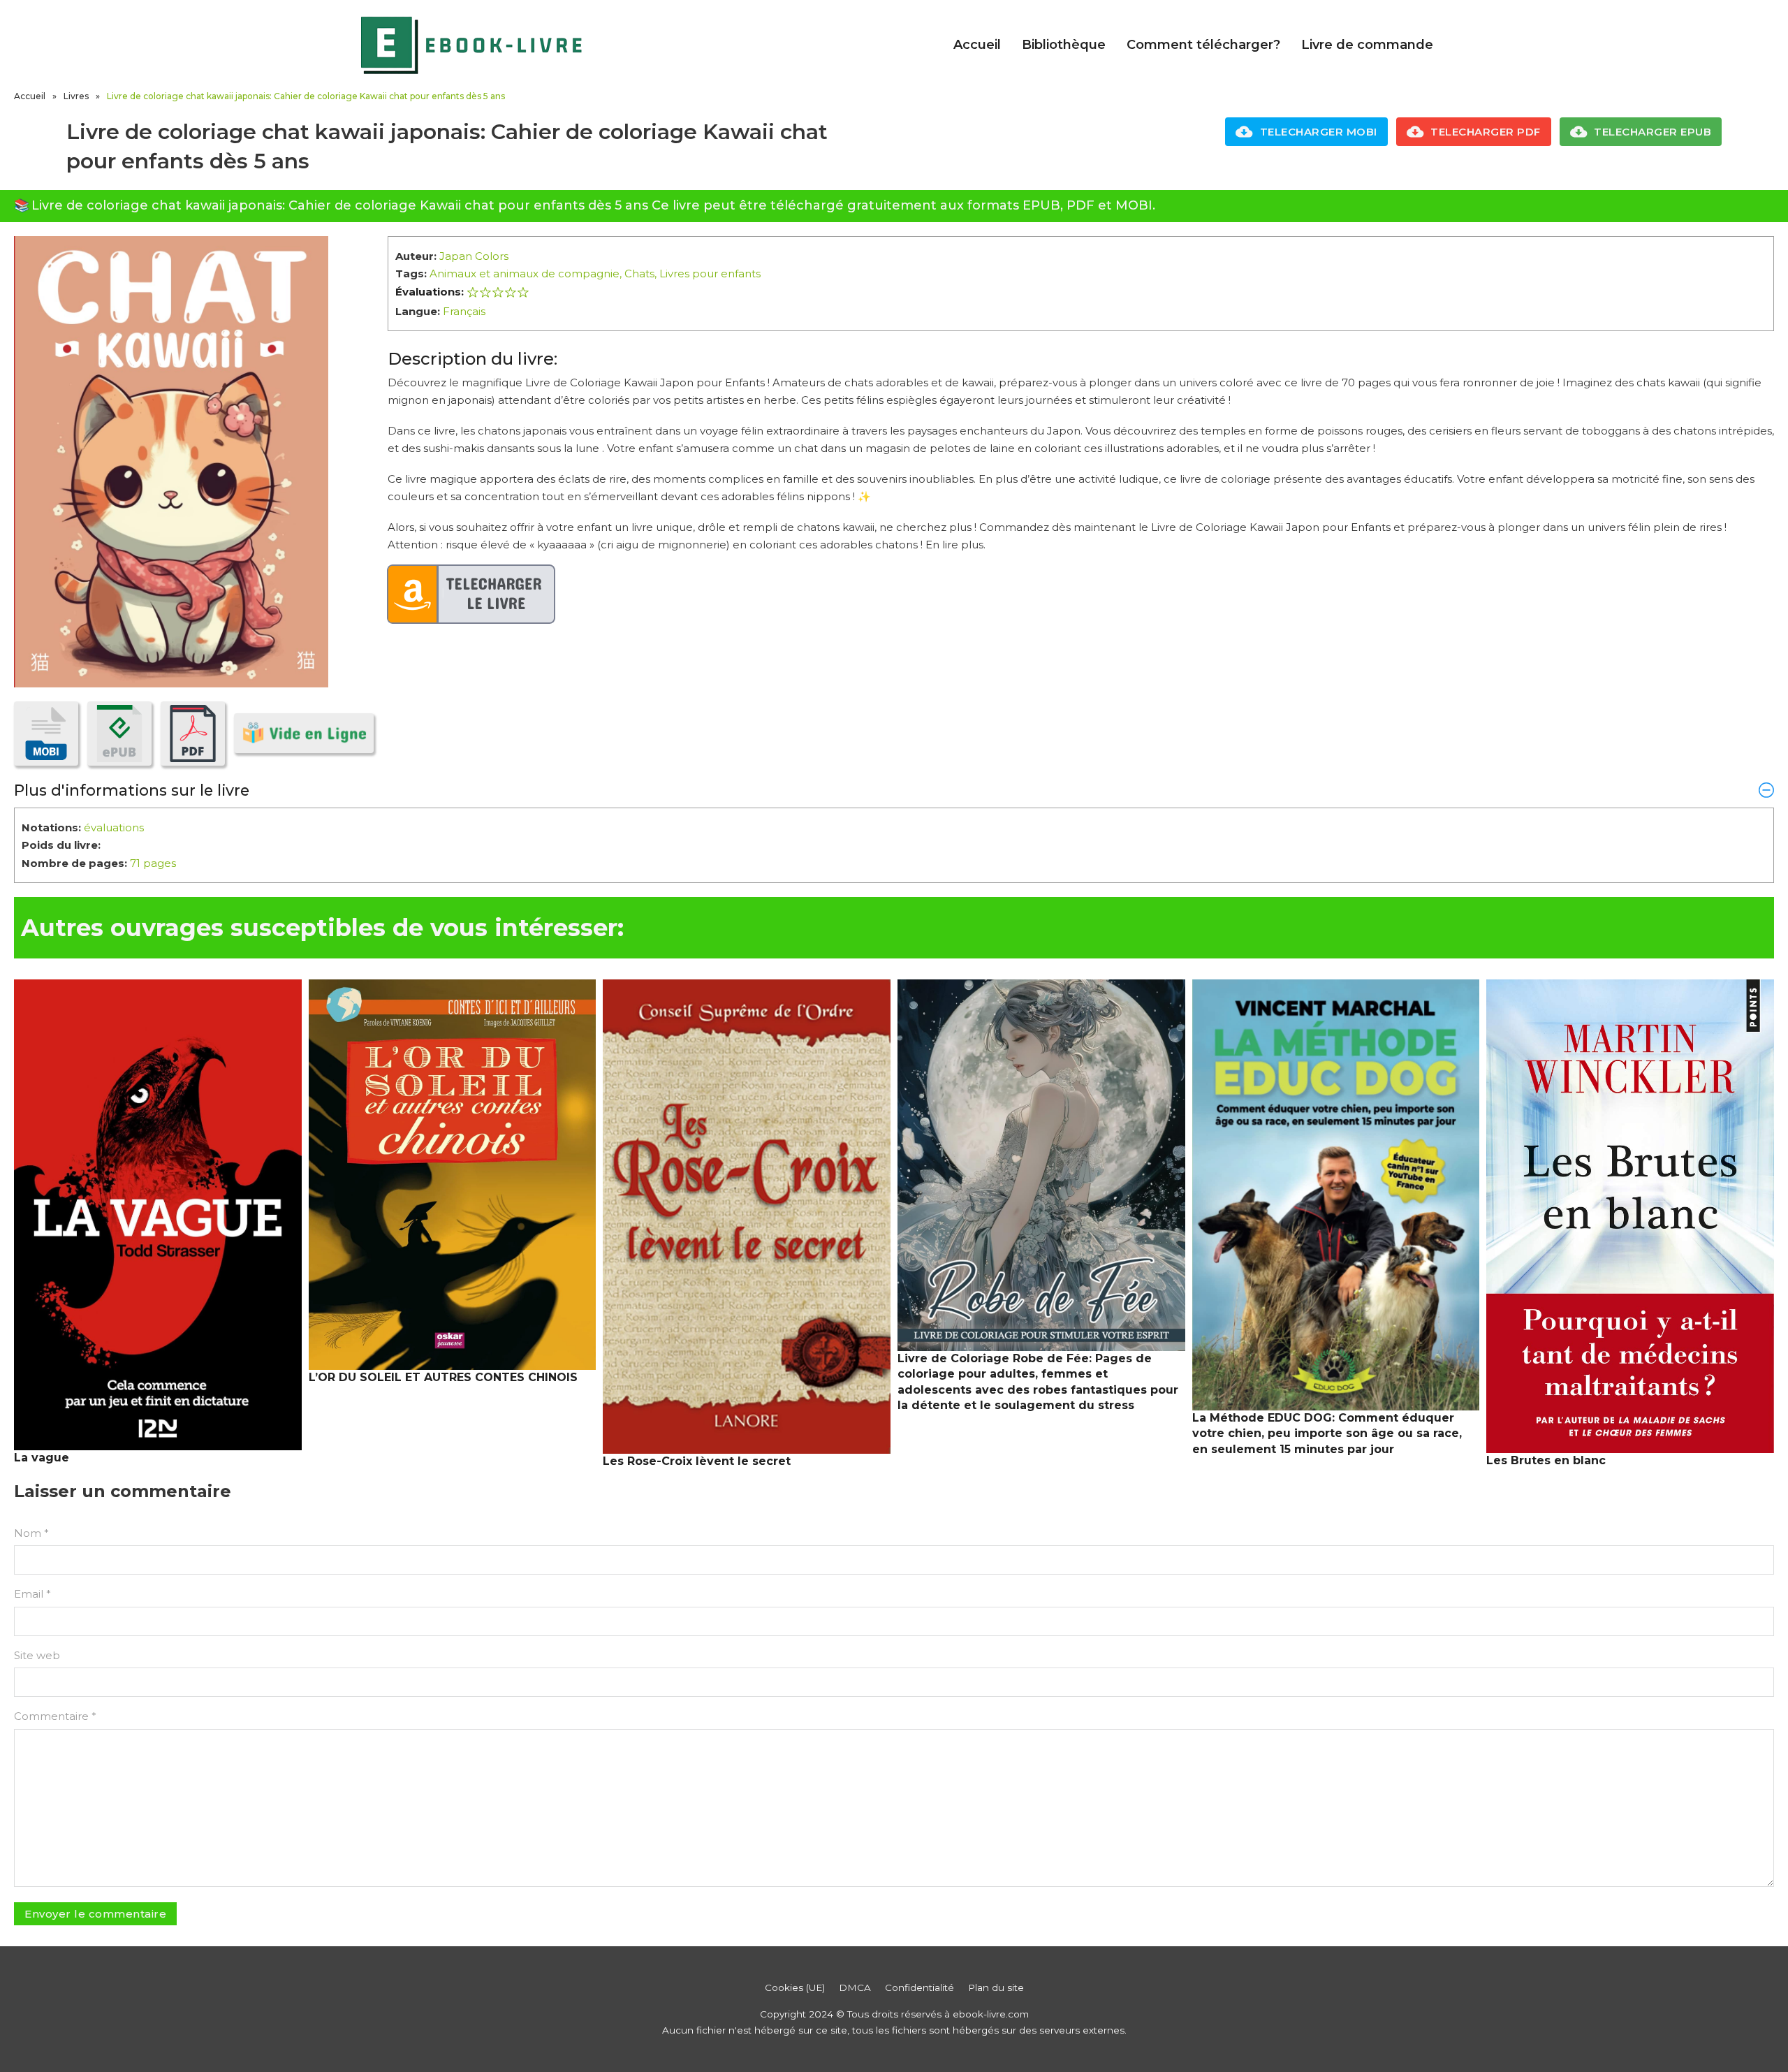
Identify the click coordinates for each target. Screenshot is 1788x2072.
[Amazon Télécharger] (471, 594)
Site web (37, 1655)
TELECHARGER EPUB (1653, 132)
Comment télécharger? (1203, 45)
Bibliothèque (1064, 45)
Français (464, 311)
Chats (639, 273)
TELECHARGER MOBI (1319, 132)
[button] (894, 790)
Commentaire (55, 1716)
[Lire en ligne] (304, 733)
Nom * (31, 1533)
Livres (76, 96)
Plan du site (996, 1987)
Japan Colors (474, 256)
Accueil (977, 45)
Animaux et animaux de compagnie (525, 273)
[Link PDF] (193, 734)
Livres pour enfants (710, 273)
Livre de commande (1367, 45)
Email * (32, 1594)
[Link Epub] (119, 734)
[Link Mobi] (46, 734)
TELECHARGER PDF (1486, 132)
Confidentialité (919, 1987)
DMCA (855, 1987)
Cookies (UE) (795, 1987)
